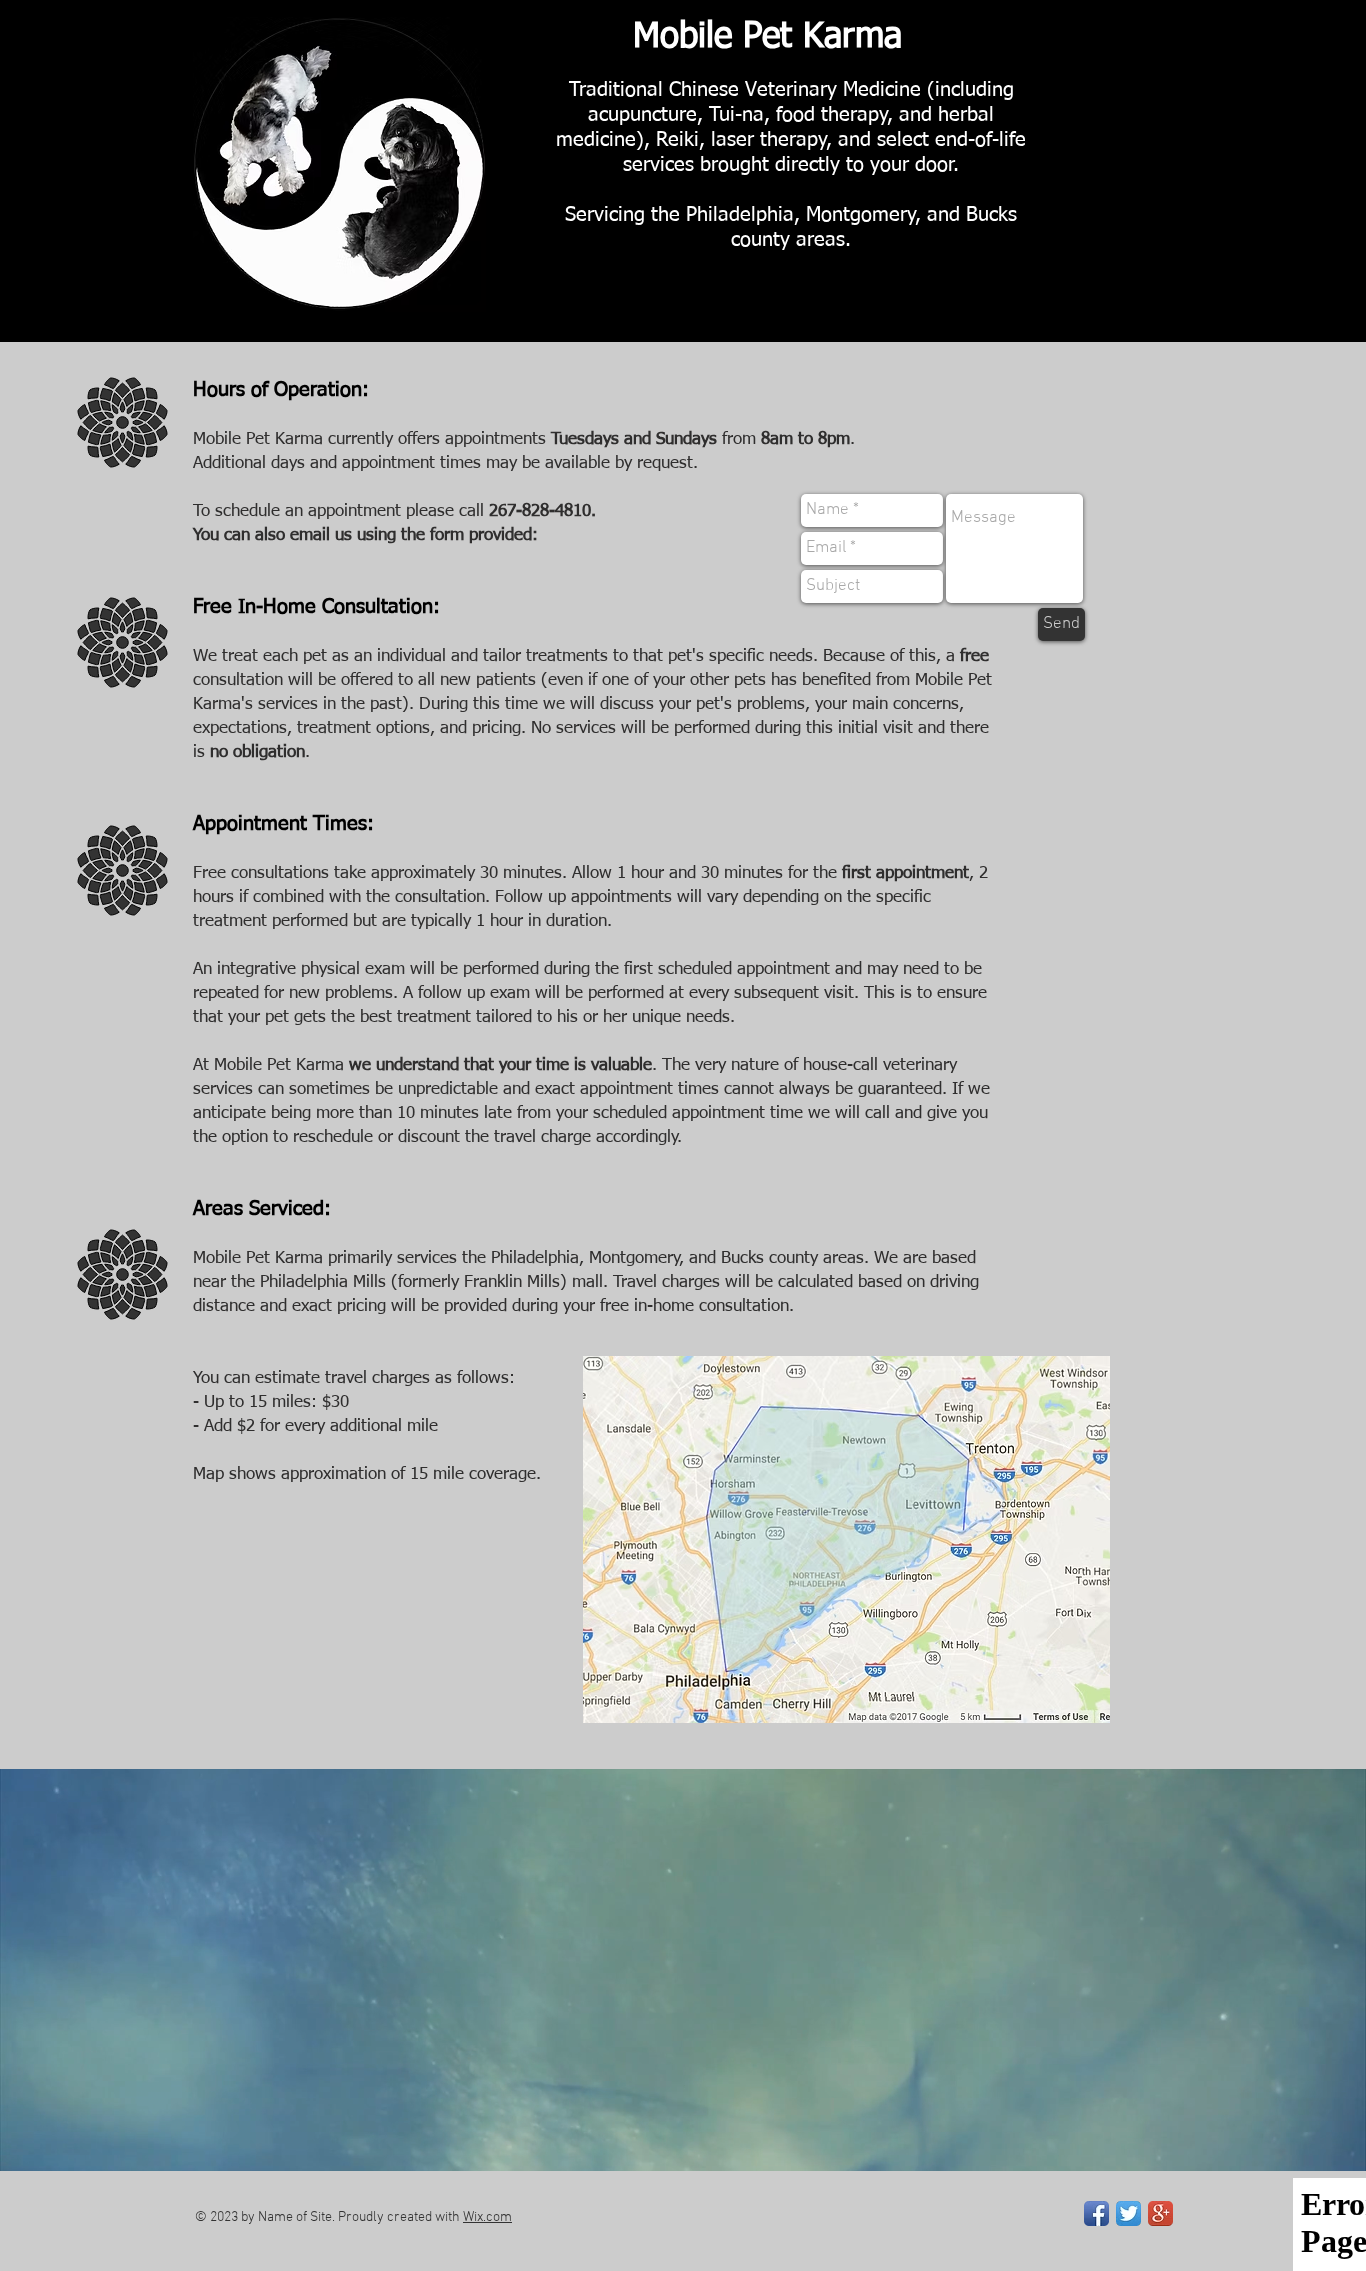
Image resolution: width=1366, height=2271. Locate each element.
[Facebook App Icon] (1096, 2213)
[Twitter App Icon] (1128, 2213)
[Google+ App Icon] (1160, 2213)
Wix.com (487, 2217)
